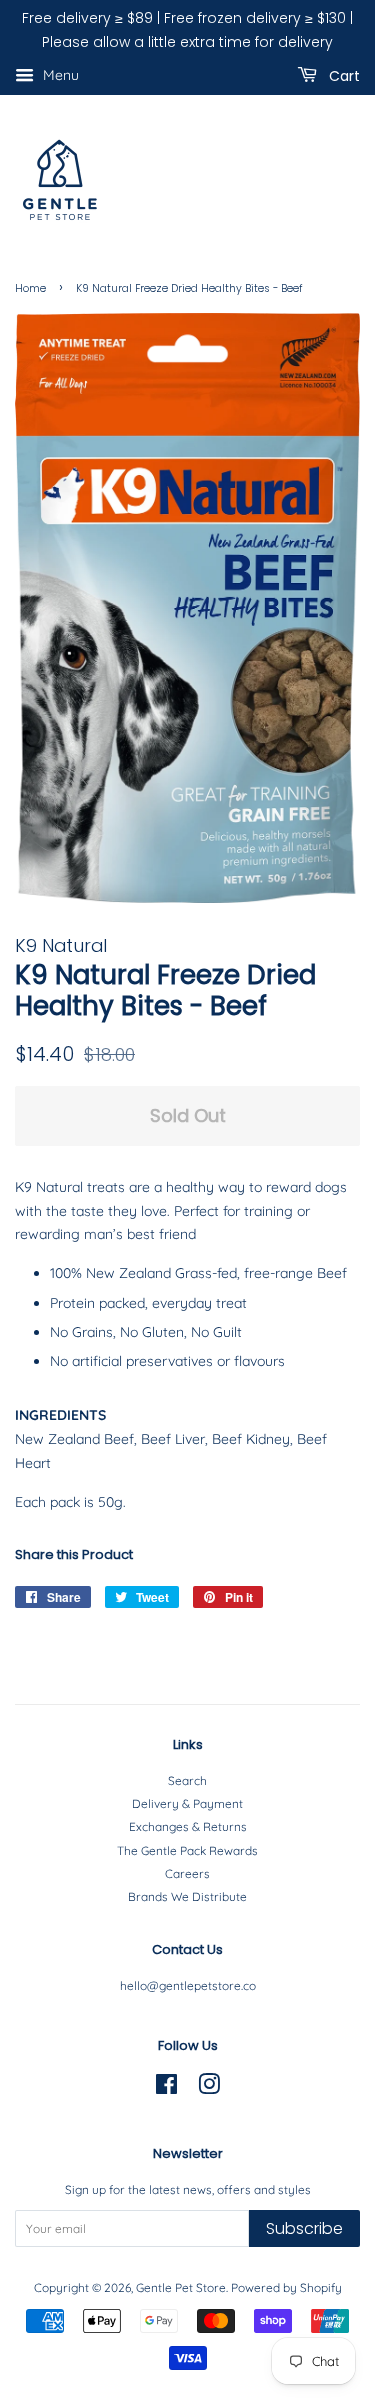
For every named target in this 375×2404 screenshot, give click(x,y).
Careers (187, 1873)
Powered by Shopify (286, 2287)
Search (187, 1780)
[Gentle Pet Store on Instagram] (209, 2088)
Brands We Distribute (187, 1896)
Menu (59, 75)
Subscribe (304, 2228)
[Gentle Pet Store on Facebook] (166, 2088)
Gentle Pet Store (181, 2287)
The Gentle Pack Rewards (187, 1850)
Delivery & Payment (187, 1803)
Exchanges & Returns (188, 1826)
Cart (342, 75)
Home (30, 288)
